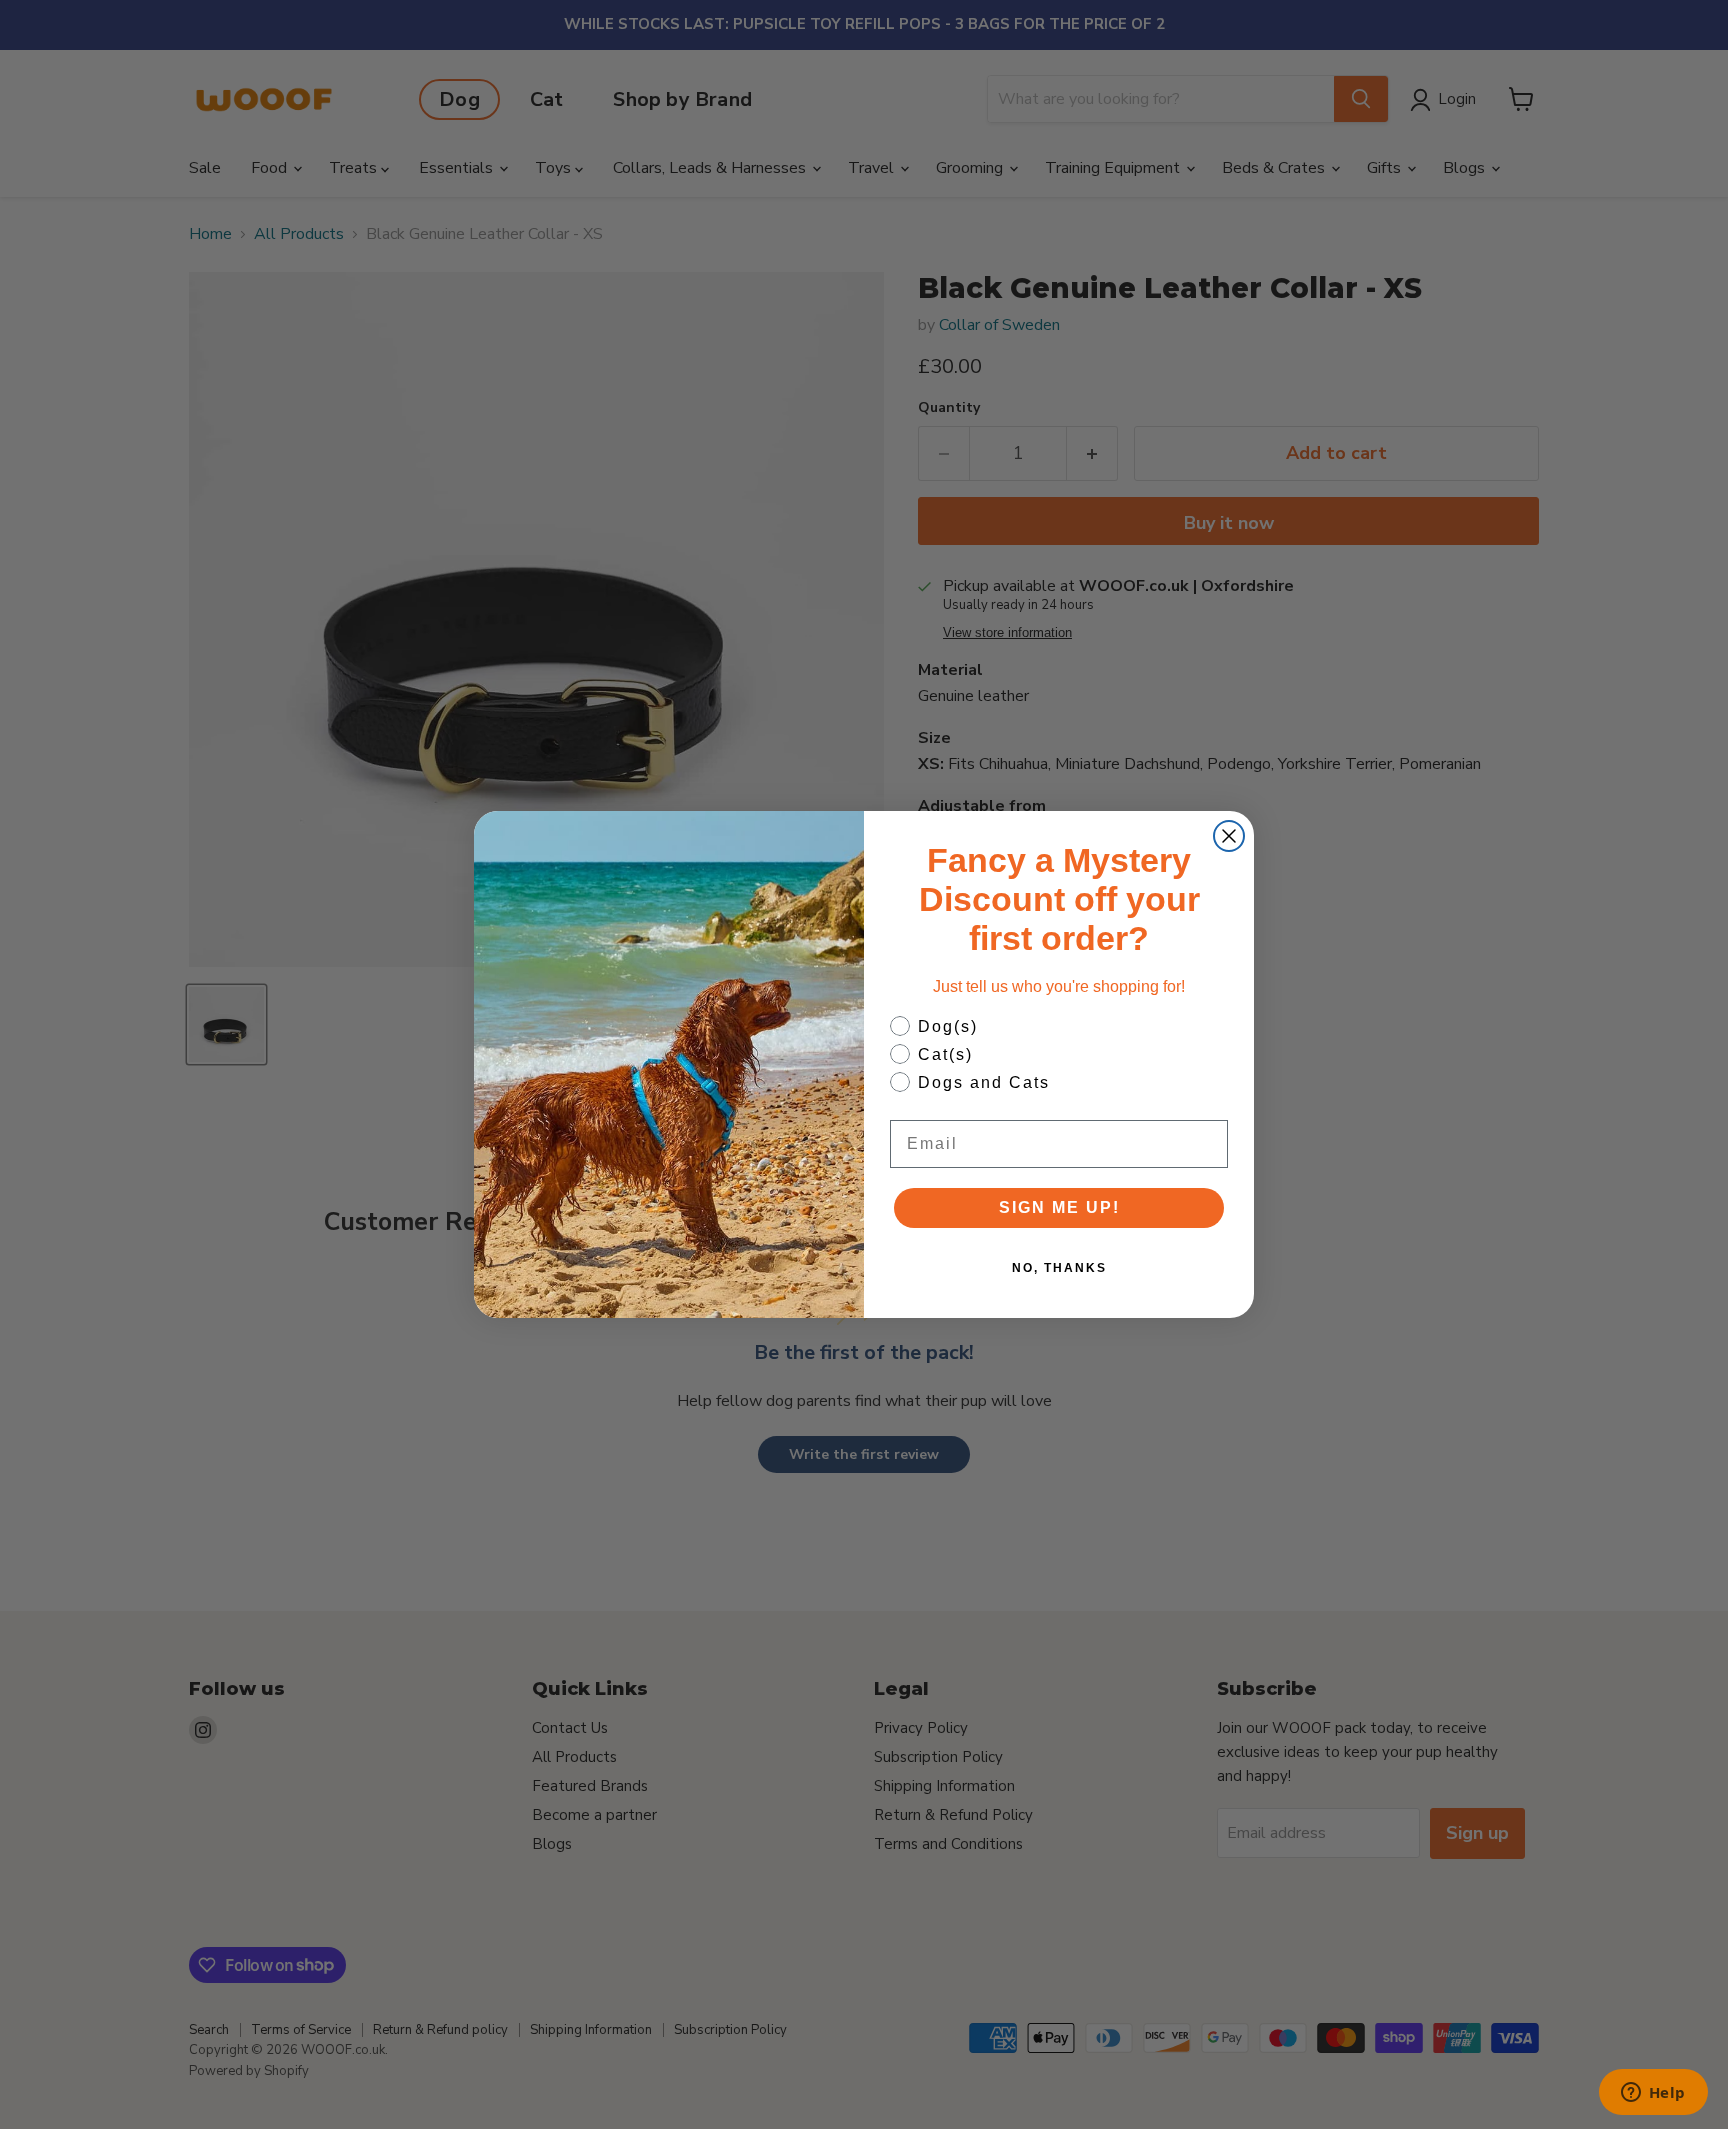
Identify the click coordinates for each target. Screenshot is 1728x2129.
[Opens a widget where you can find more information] (1653, 2094)
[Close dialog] (1229, 836)
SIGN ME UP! (1059, 1207)
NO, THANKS (1059, 1268)
